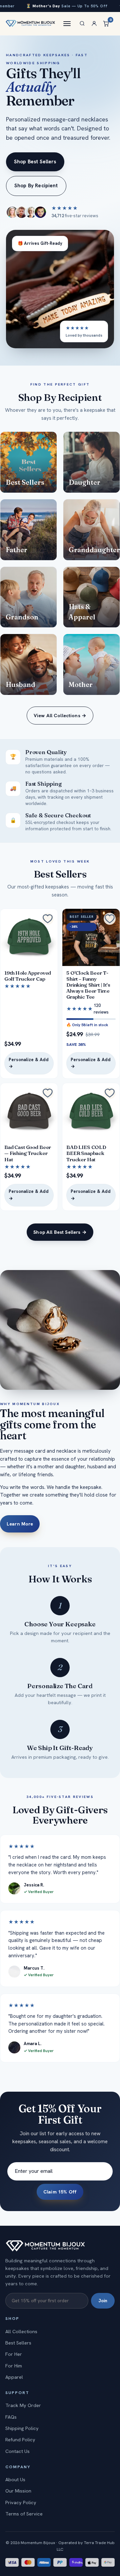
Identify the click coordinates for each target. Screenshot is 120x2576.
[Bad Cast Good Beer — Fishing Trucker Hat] (29, 1112)
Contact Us (17, 2451)
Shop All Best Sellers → (60, 1232)
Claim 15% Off (60, 2192)
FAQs (11, 2417)
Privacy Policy (21, 2502)
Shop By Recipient (36, 186)
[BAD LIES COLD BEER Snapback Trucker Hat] (91, 1112)
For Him (14, 2366)
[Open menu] (67, 24)
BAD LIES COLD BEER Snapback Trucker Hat (86, 1153)
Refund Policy (20, 2440)
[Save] (48, 919)
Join (103, 2301)
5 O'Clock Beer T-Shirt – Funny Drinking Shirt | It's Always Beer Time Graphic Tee (88, 985)
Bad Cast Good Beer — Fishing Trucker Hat (28, 1153)
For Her (14, 2354)
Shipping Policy (22, 2428)
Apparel (14, 2377)
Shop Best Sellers (35, 162)
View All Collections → (60, 716)
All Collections (21, 2332)
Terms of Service (24, 2514)
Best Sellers (18, 2343)
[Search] (82, 24)
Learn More (20, 1524)
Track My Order (23, 2405)
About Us (15, 2480)
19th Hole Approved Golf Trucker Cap (28, 976)
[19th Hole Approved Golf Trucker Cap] (29, 937)
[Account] (94, 24)
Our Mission (18, 2491)
